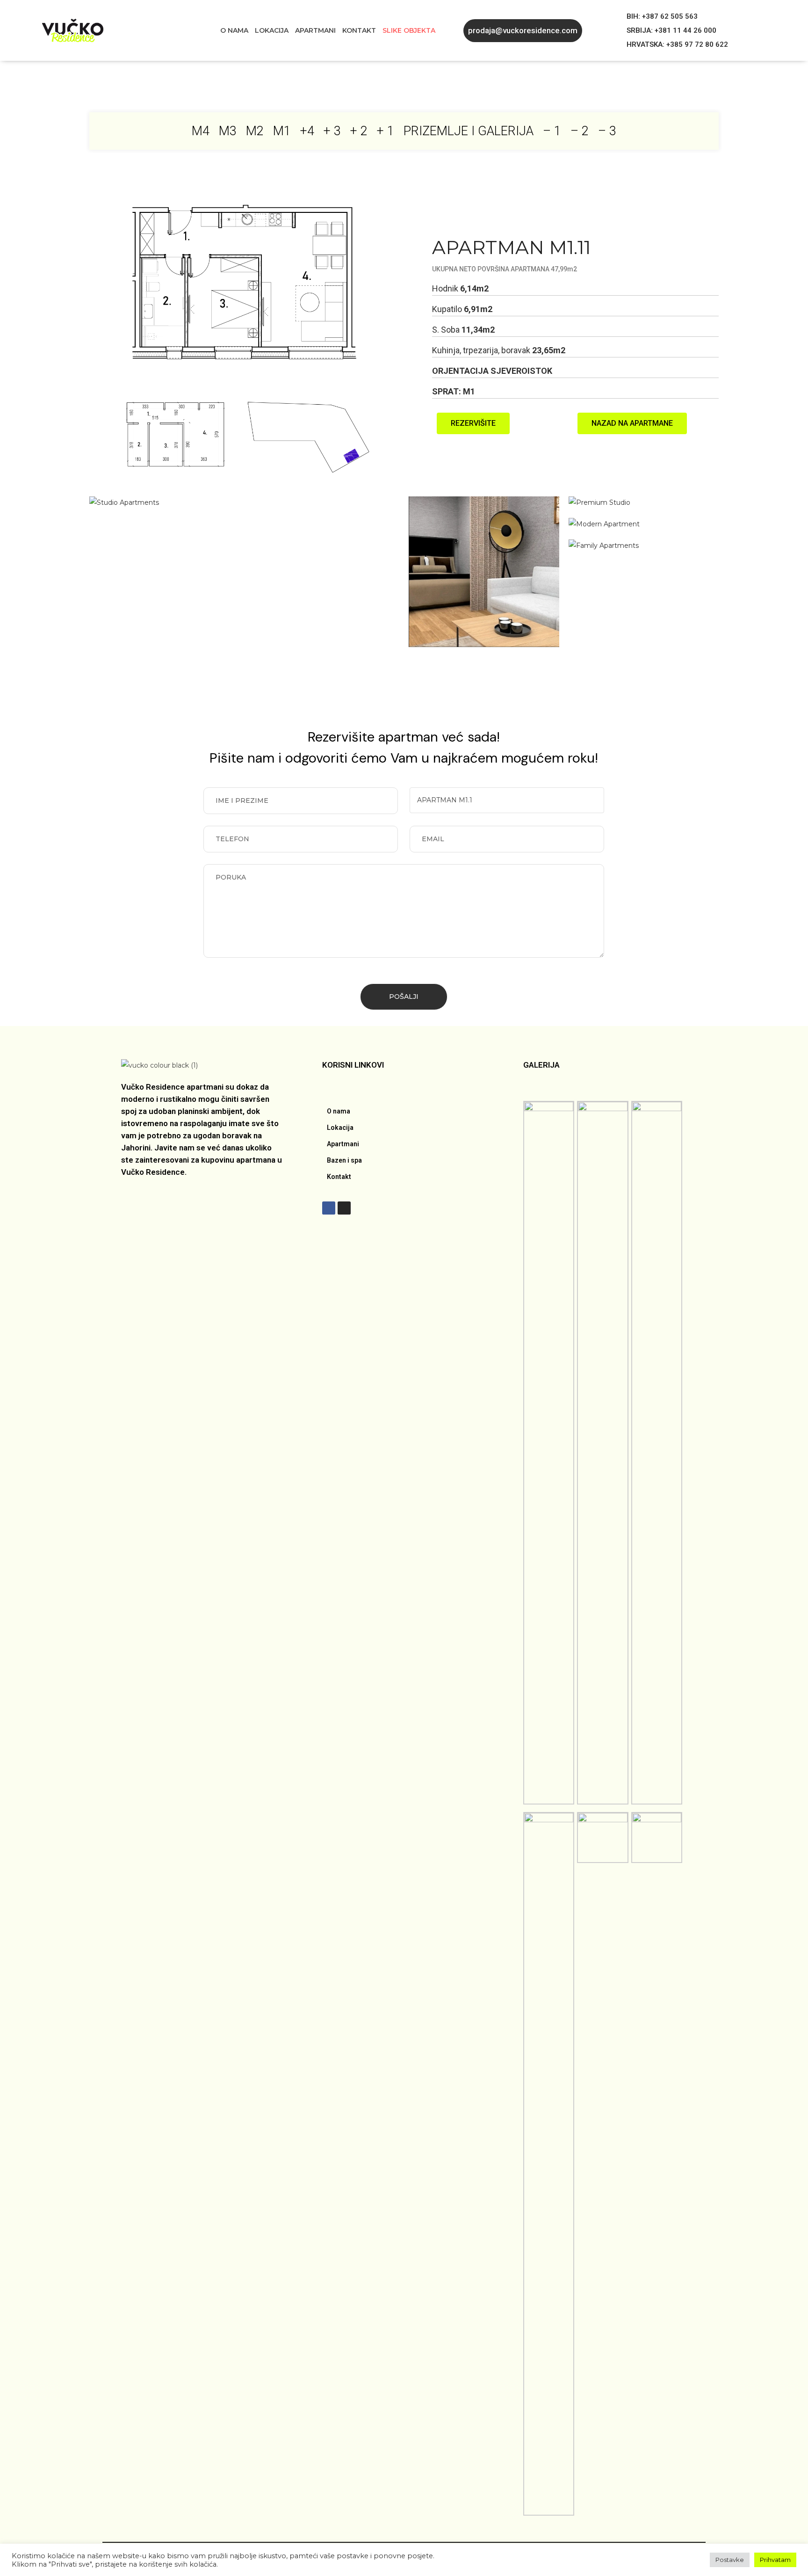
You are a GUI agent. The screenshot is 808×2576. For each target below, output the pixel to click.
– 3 (607, 131)
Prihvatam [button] (775, 2560)
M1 (282, 131)
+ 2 (359, 131)
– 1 (552, 131)
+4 (307, 131)
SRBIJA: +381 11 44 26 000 (671, 30)
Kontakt (359, 30)
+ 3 (332, 131)
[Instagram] (344, 1208)
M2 (255, 131)
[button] (523, 31)
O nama (234, 30)
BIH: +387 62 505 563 (662, 16)
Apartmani (315, 30)
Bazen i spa (344, 1160)
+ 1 (386, 131)
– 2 (580, 131)
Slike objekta (409, 30)
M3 (228, 131)
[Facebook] (329, 1208)
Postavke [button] (730, 2560)
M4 (201, 131)
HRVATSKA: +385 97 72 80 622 (677, 44)
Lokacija (272, 30)
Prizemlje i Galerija (469, 131)
